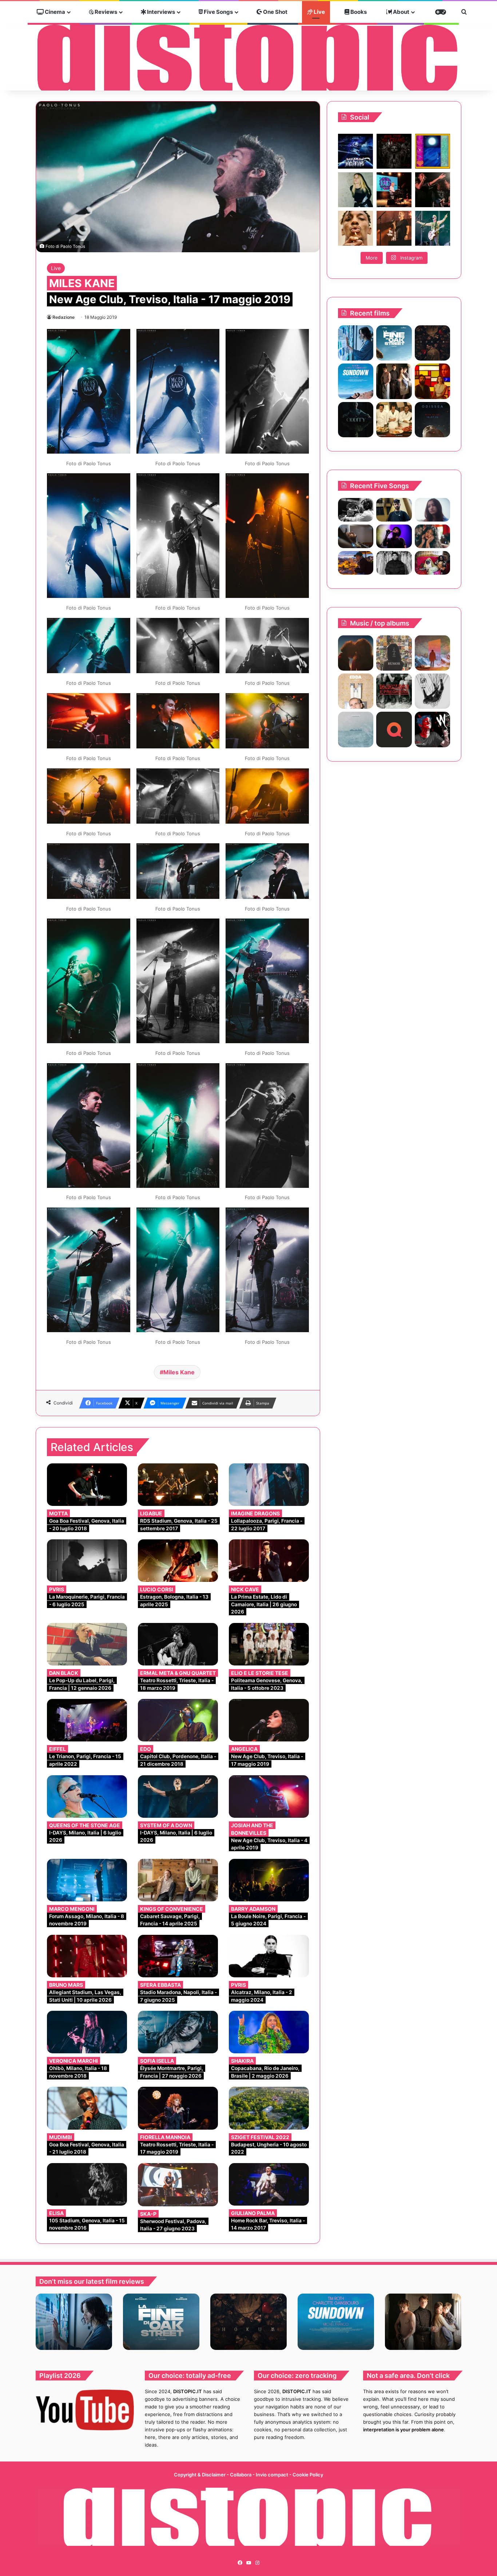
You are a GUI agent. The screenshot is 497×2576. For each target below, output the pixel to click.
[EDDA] (356, 691)
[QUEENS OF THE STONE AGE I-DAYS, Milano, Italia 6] (433, 228)
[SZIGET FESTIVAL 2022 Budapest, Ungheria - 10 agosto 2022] (269, 2108)
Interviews (160, 12)
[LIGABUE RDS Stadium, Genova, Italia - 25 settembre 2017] (178, 1485)
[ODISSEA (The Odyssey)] (432, 420)
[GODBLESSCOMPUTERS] (356, 729)
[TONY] (394, 420)
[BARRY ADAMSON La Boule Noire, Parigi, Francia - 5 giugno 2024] (269, 1880)
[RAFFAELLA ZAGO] (432, 536)
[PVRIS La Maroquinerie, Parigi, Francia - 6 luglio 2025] (87, 1561)
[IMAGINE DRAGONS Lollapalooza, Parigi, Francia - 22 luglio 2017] (269, 1485)
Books (358, 12)
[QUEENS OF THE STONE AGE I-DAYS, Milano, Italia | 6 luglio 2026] (87, 1797)
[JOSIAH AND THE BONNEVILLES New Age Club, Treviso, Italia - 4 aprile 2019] (269, 1797)
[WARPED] (432, 729)
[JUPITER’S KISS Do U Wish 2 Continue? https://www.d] (433, 151)
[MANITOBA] (356, 653)
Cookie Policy (308, 2475)
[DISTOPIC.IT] (249, 57)
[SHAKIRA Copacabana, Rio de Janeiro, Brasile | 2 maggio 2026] (269, 2032)
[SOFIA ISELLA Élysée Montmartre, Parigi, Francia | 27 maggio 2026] (178, 2032)
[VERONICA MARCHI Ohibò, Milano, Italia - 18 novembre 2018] (87, 2032)
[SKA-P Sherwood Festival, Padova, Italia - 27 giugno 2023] (178, 2185)
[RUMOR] (394, 653)
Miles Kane (179, 1372)
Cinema (54, 12)
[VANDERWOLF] (432, 563)
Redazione (63, 317)
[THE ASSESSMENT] (432, 381)
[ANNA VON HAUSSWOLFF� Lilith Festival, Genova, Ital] (355, 190)
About (401, 12)
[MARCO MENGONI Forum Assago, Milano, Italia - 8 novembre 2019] (87, 1880)
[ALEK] (432, 510)
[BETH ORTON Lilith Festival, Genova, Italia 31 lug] (394, 190)
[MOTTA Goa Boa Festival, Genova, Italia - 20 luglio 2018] (87, 1485)
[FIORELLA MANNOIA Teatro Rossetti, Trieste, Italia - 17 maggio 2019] (178, 2108)
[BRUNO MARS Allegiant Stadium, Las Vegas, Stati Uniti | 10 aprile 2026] (87, 1956)
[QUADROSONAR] (394, 729)
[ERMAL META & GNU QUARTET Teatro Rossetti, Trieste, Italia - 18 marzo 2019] (178, 1644)
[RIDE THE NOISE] (356, 510)
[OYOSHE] (394, 510)
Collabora (241, 2475)
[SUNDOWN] (356, 381)
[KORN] (432, 691)
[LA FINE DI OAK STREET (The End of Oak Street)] (394, 343)
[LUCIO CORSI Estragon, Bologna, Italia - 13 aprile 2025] (178, 1561)
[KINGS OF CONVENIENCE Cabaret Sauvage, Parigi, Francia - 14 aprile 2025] (178, 1880)
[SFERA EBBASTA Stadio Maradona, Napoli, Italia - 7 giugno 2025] (178, 1956)
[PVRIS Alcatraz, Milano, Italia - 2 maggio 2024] (269, 1956)
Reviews (105, 12)
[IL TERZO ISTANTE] (432, 653)
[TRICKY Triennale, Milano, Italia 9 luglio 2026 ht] (355, 228)
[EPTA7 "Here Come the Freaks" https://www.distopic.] (394, 151)
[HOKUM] (432, 343)
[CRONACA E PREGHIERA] (394, 691)
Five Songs (218, 12)
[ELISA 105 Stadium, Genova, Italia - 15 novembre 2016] (87, 2184)
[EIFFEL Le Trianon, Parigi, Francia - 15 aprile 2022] (87, 1720)
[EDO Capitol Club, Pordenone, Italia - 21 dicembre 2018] (178, 1720)
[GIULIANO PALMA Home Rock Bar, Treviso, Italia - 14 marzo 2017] (269, 2184)
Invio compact (273, 2475)
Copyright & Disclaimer (200, 2475)
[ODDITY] (356, 420)
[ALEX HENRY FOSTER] (356, 563)
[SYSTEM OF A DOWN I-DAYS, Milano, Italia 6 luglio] (394, 228)
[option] (74, 2322)
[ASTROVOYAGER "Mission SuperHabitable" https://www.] (355, 151)
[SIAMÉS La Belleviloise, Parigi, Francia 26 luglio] (433, 190)
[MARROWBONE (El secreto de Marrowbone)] (394, 381)
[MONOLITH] (356, 343)
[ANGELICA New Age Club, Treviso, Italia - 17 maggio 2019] (269, 1720)
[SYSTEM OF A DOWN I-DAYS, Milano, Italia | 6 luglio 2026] (178, 1797)
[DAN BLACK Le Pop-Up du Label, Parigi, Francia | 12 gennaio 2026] (87, 1644)
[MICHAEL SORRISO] (394, 563)
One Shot (275, 12)
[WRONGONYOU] (356, 536)
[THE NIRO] (394, 536)
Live (319, 12)
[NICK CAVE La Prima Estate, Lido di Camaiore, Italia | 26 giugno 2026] (269, 1561)
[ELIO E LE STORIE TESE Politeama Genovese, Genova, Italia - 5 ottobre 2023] (269, 1644)
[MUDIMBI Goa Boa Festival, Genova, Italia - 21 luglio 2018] (87, 2108)
